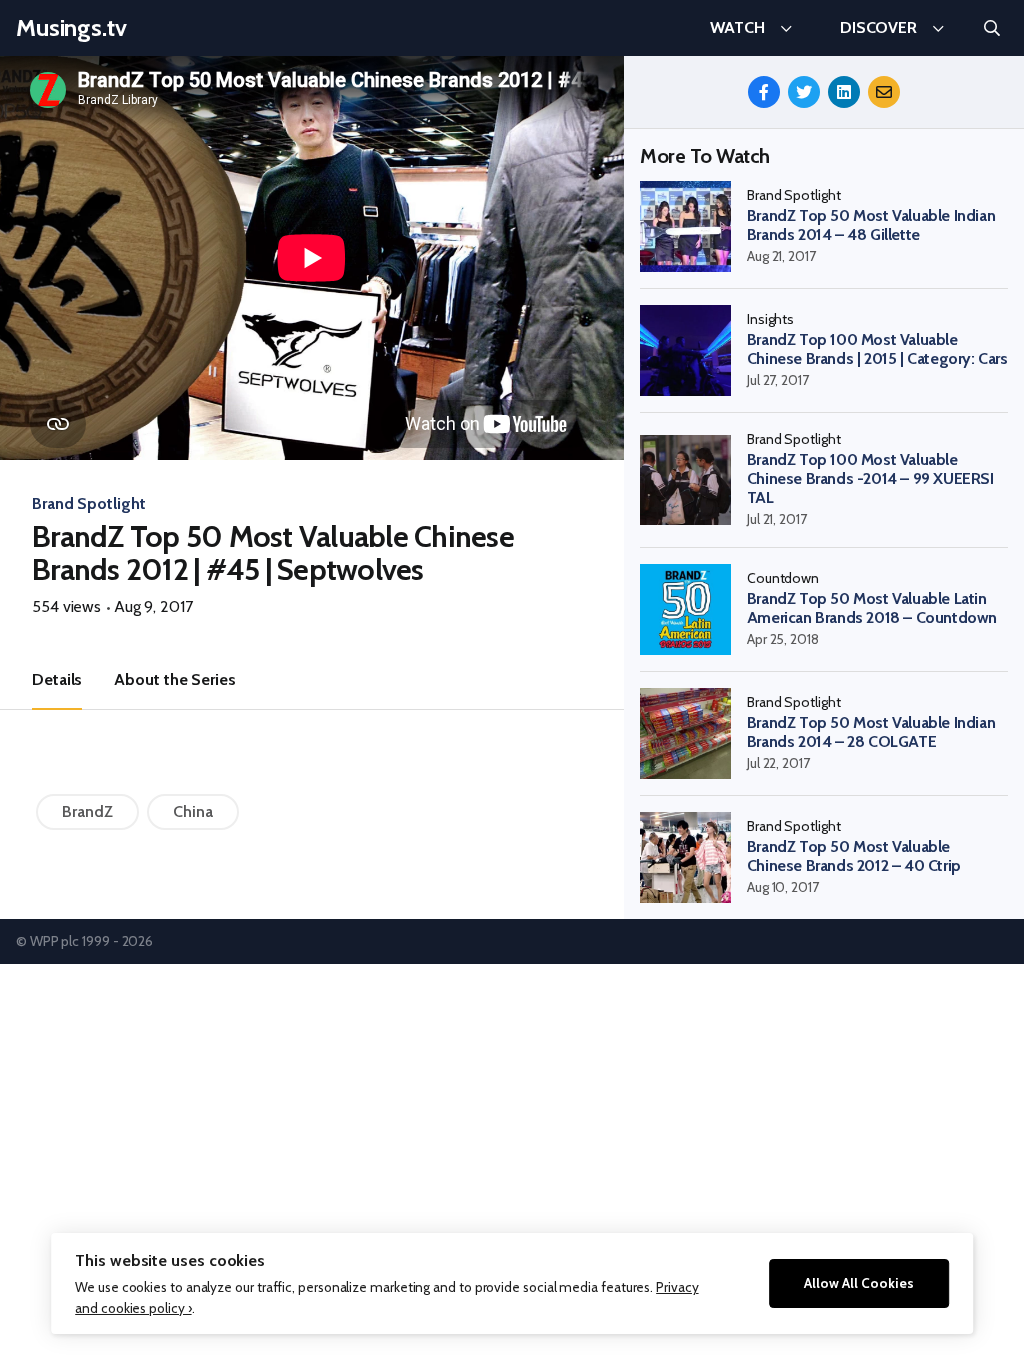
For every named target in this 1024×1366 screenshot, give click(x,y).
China (193, 811)
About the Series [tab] (174, 679)
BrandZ (87, 811)
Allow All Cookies (859, 1283)
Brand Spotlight (89, 503)
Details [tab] (57, 679)
